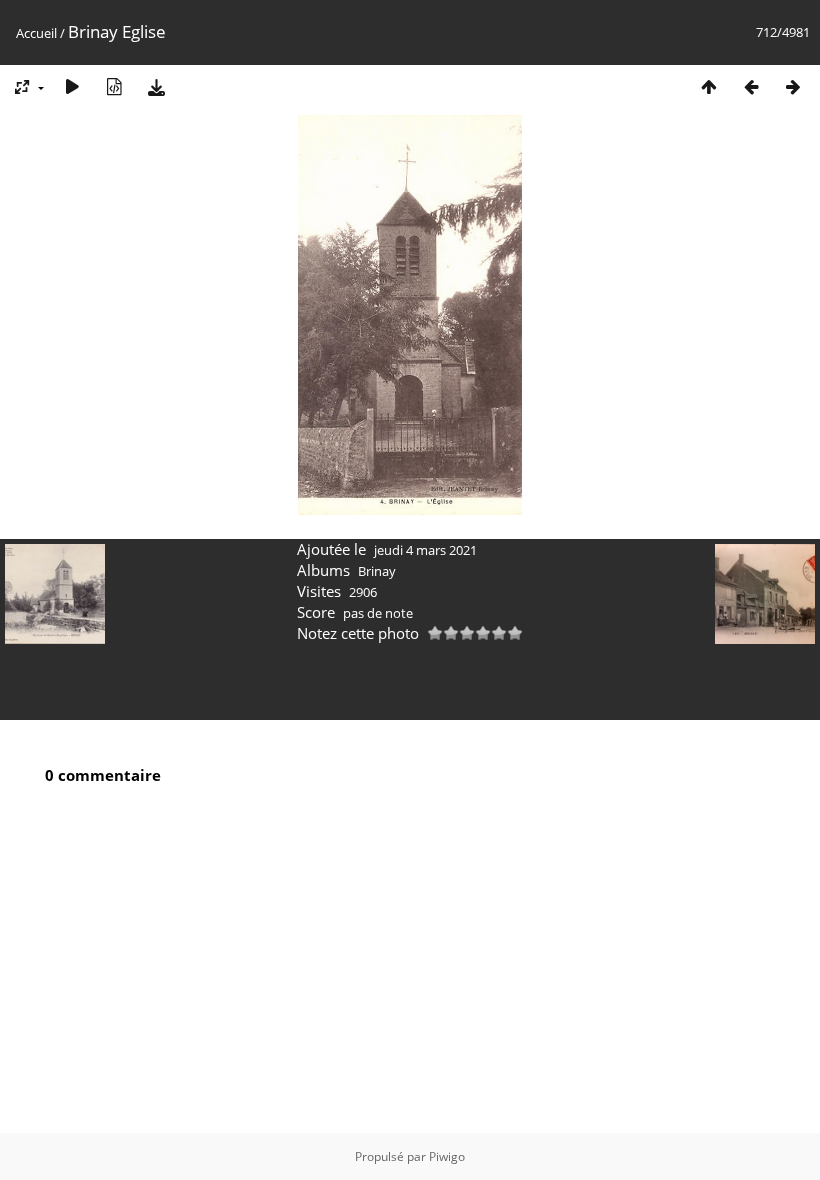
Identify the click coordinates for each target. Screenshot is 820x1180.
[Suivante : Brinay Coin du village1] (793, 86)
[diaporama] (72, 86)
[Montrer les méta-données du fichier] (114, 86)
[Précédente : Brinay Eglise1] (751, 86)
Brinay (377, 571)
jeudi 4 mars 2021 (425, 550)
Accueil (36, 33)
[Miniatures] (709, 86)
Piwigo (447, 1156)
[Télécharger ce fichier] (156, 86)
